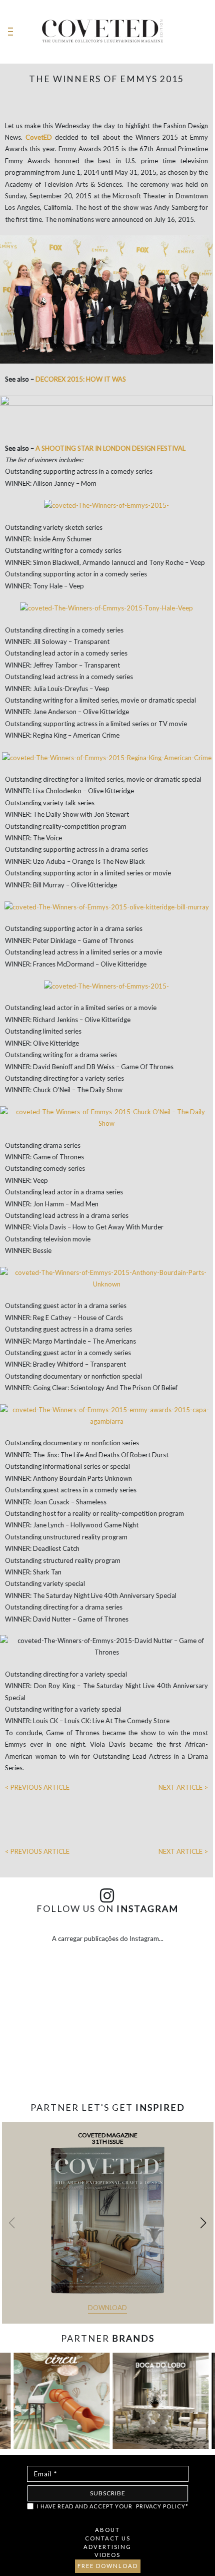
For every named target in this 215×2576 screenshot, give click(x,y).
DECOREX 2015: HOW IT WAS (81, 379)
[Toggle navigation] (10, 32)
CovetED (39, 137)
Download (107, 2308)
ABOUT (107, 2530)
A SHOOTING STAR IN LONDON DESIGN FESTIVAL (110, 448)
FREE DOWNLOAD (108, 2566)
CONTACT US (108, 2538)
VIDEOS (107, 2555)
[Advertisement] (107, 2063)
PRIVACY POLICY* (162, 2506)
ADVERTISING (107, 2547)
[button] (203, 2223)
